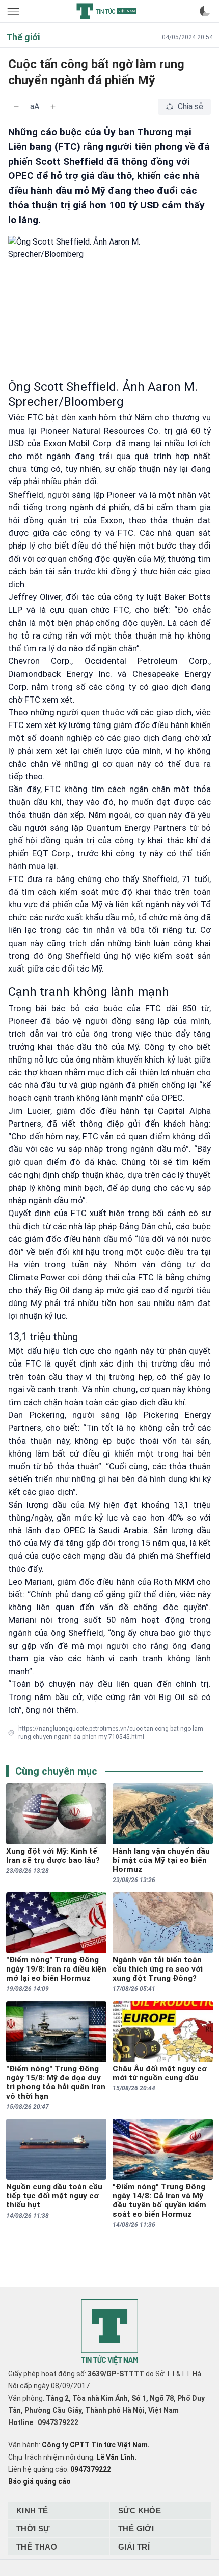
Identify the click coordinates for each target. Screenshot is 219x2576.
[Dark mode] (205, 11)
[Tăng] (53, 107)
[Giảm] (16, 107)
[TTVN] (109, 2332)
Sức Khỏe (140, 2511)
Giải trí (134, 2547)
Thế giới (136, 2528)
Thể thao (37, 2547)
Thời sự (33, 2528)
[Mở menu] (14, 11)
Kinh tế (32, 2511)
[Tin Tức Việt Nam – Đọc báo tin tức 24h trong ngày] (106, 11)
